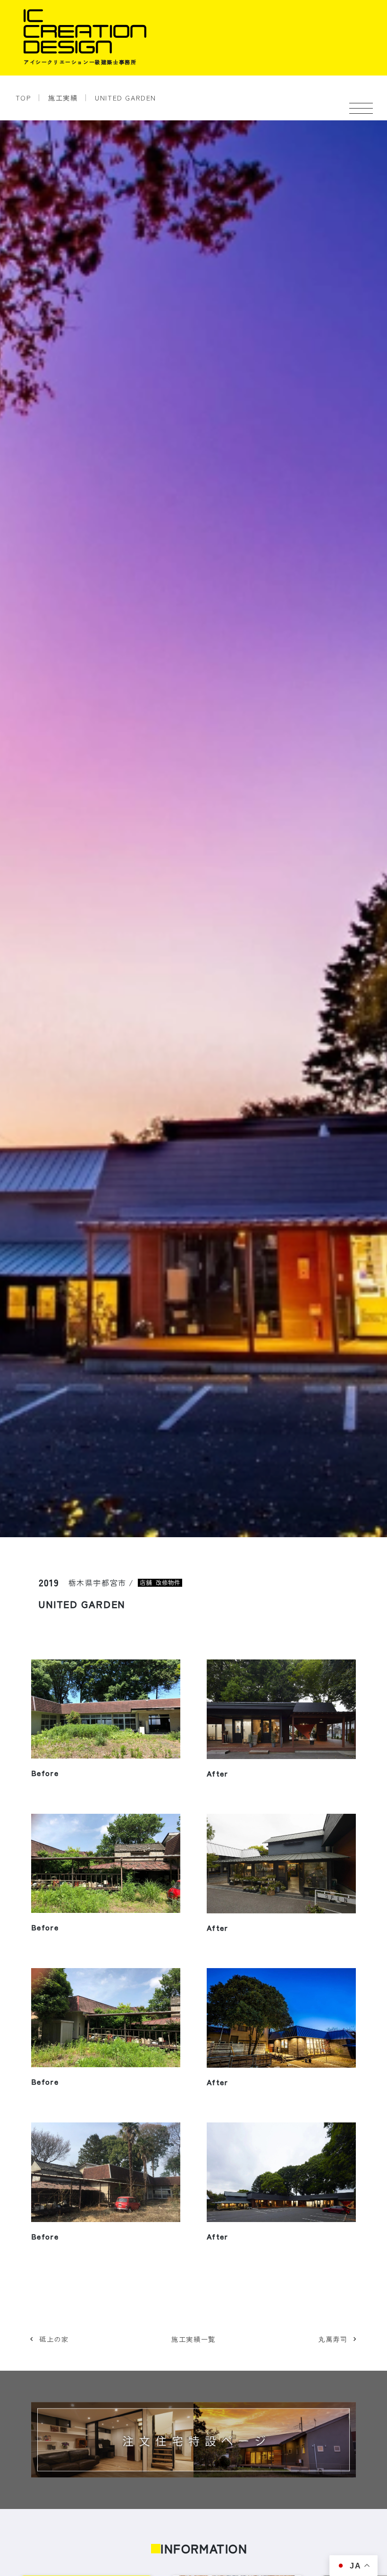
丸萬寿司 (333, 2339)
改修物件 (168, 1583)
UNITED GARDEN (126, 97)
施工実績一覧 (193, 2339)
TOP (23, 97)
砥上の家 (54, 2339)
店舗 (146, 1583)
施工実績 (63, 97)
